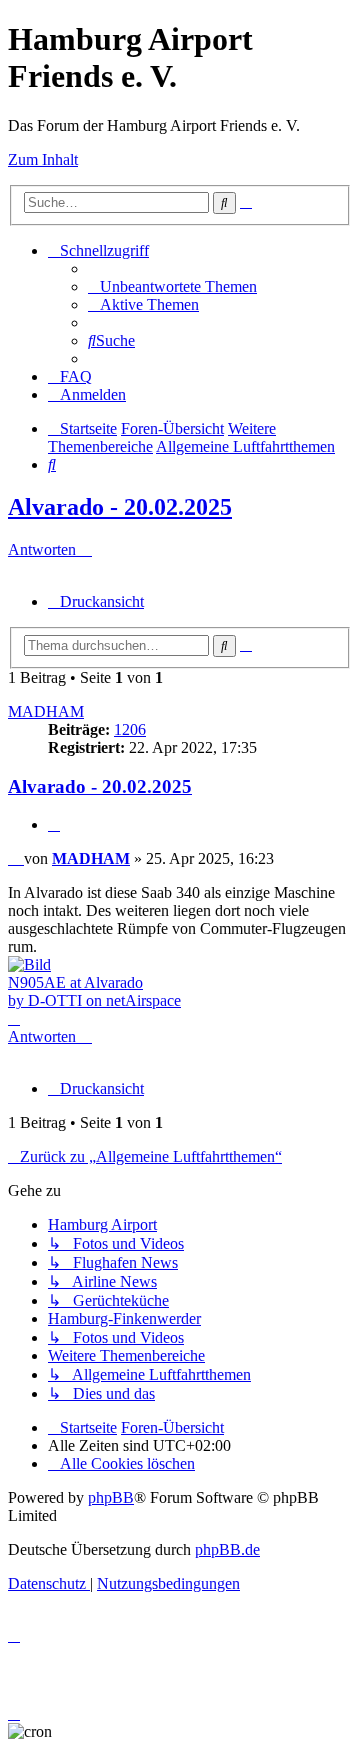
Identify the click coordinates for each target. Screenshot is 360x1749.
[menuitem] (172, 286)
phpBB (111, 1497)
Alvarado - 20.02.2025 (120, 507)
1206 (130, 729)
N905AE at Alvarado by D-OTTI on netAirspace (94, 991)
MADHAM (46, 711)
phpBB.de (227, 1549)
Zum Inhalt (43, 159)
